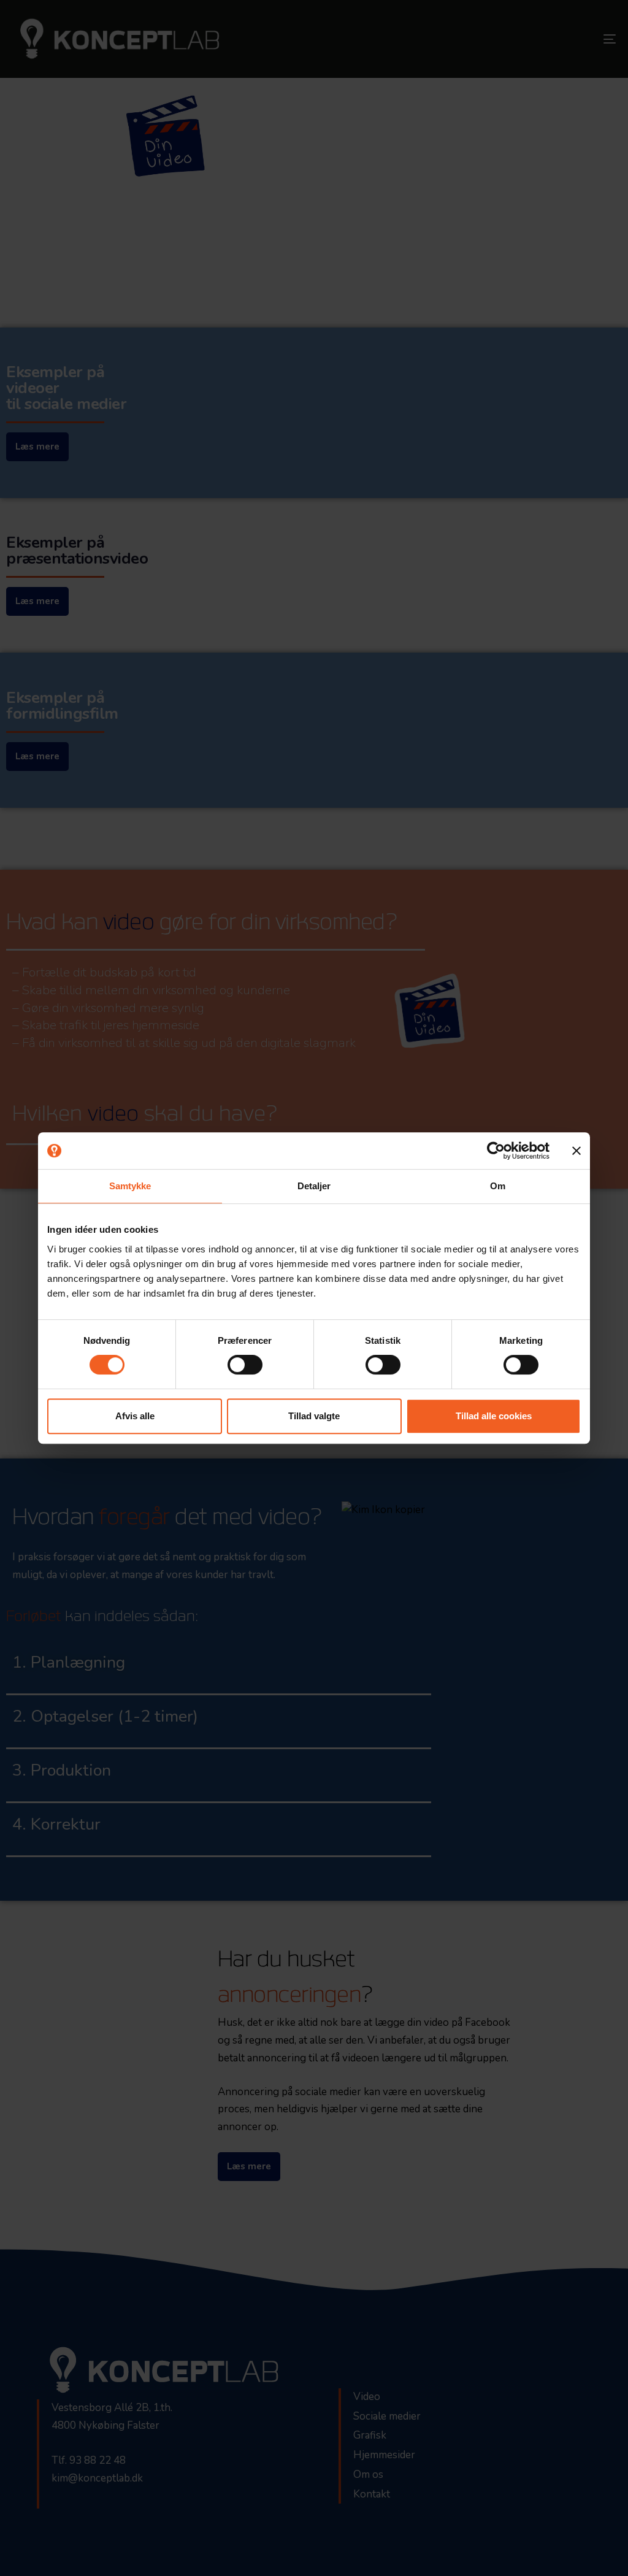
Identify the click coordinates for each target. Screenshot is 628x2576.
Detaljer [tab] (314, 1186)
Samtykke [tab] (130, 1186)
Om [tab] (498, 1186)
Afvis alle (135, 1416)
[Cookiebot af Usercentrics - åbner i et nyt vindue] (496, 1151)
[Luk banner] (576, 1151)
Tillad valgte (314, 1416)
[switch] (245, 1365)
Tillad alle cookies (494, 1416)
